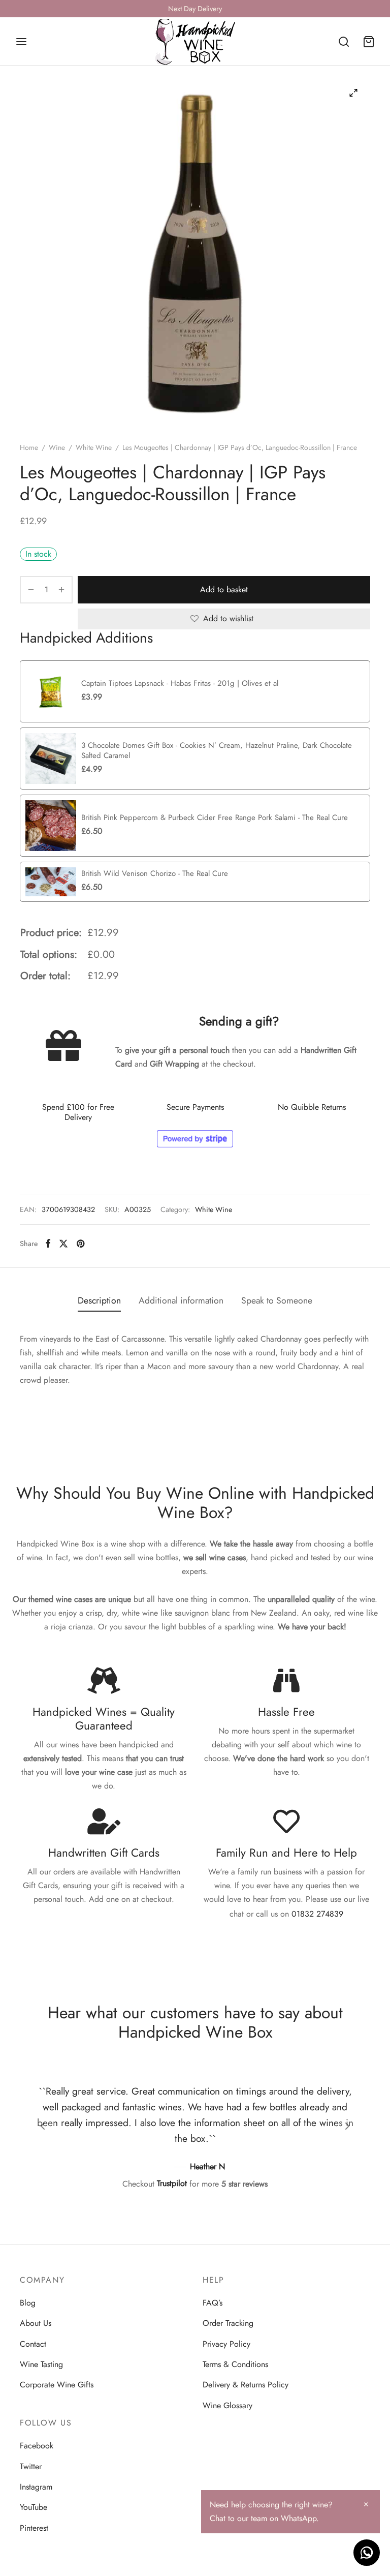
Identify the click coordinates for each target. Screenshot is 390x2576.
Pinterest (34, 2528)
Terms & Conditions (235, 2364)
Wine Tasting (41, 2364)
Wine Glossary (227, 2405)
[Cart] (369, 42)
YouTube (34, 2507)
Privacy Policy (226, 2344)
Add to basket (224, 589)
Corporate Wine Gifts (57, 2385)
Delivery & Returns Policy (246, 2385)
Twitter (31, 2466)
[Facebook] (48, 1244)
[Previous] (43, 2126)
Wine (57, 447)
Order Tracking (228, 2323)
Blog (28, 2303)
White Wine (94, 447)
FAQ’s (213, 2303)
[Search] (344, 42)
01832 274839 (317, 1914)
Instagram (36, 2487)
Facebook (37, 2446)
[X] (63, 1244)
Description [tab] (99, 1300)
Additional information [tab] (181, 1300)
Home (29, 447)
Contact (33, 2344)
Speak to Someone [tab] (277, 1300)
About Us (36, 2323)
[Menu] (21, 42)
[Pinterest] (80, 1244)
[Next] (347, 2126)
